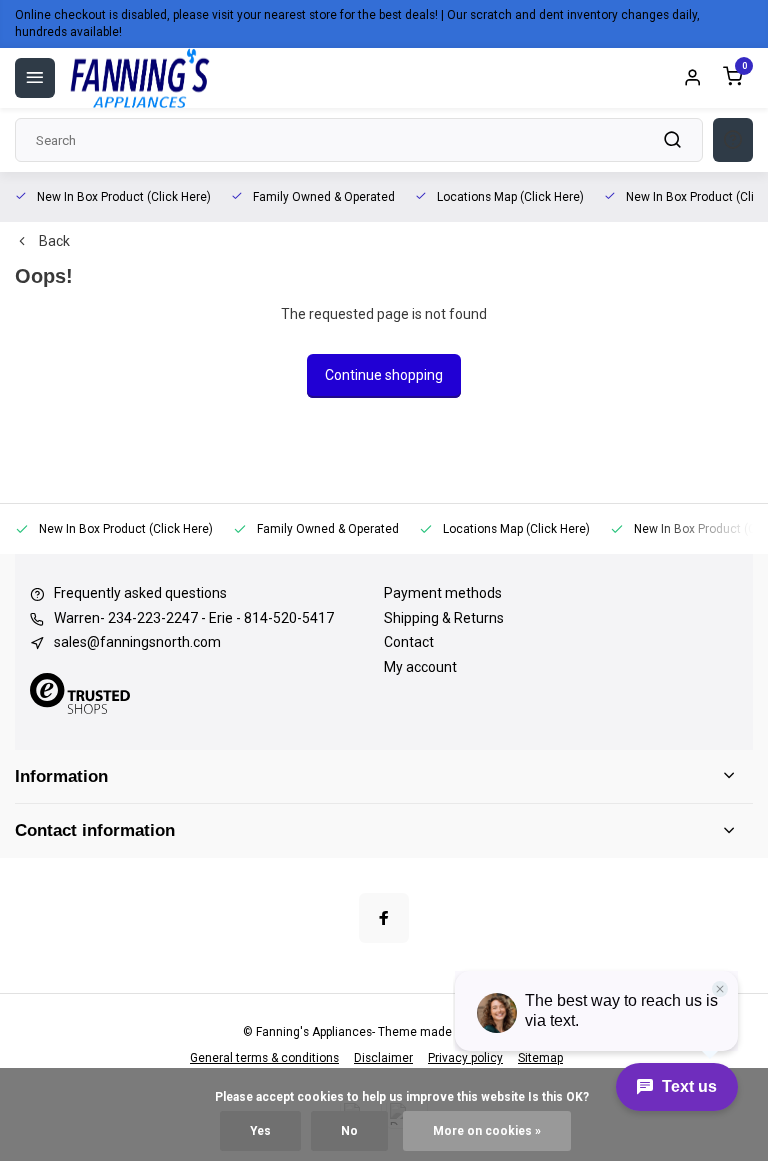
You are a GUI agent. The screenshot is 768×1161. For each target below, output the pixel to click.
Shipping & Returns (444, 618)
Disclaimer (383, 1058)
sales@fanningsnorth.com (137, 642)
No (349, 1131)
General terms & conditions (264, 1058)
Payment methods (443, 593)
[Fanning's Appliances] (140, 78)
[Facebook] (384, 918)
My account (420, 667)
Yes (260, 1131)
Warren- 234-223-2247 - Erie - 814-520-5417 (194, 618)
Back (54, 241)
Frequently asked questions (140, 593)
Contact (409, 642)
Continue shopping (384, 375)
